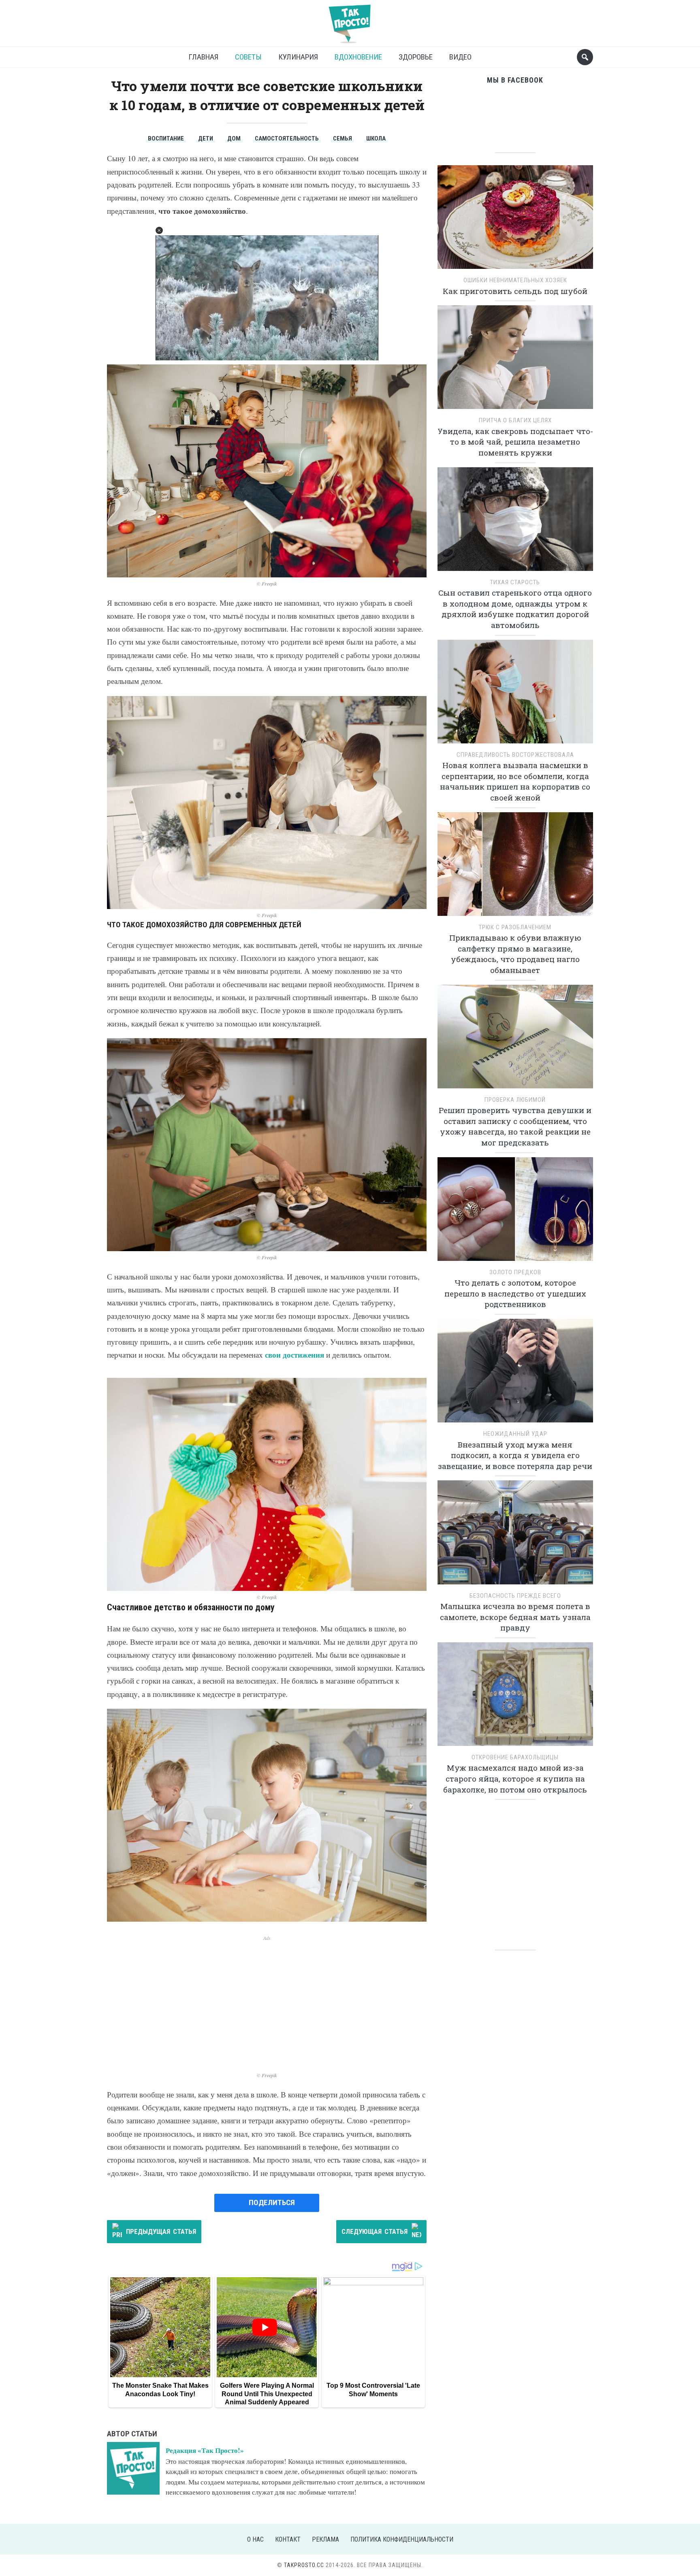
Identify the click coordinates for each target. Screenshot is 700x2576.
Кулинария (298, 57)
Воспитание (166, 138)
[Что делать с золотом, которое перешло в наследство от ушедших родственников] (515, 1212)
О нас (255, 2539)
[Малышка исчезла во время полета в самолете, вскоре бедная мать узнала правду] (515, 1535)
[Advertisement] (267, 1999)
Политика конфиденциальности (402, 2539)
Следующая (375, 2231)
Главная (203, 57)
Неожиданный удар (515, 1434)
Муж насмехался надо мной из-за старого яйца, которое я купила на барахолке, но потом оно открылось (515, 1778)
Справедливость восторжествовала (515, 755)
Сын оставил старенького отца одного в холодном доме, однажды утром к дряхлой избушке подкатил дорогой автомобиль (515, 609)
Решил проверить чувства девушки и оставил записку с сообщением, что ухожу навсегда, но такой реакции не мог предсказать (515, 1126)
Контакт (288, 2539)
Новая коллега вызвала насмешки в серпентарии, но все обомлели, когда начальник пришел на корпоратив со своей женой (515, 781)
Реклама (325, 2539)
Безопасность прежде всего (515, 1596)
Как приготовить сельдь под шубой (515, 291)
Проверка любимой (515, 1100)
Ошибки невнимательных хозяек (515, 280)
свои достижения (295, 1355)
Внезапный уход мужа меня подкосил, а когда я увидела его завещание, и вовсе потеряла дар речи (515, 1455)
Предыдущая (161, 2231)
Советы (248, 57)
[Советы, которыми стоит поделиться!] (350, 20)
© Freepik (267, 584)
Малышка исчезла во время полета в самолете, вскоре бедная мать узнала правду (515, 1617)
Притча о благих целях (515, 420)
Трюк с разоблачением (515, 927)
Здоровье (416, 57)
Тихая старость (515, 582)
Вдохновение (358, 57)
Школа (376, 138)
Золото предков (515, 1272)
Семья (343, 138)
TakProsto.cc (304, 2565)
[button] (159, 230)
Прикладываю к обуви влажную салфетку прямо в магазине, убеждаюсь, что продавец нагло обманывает (515, 954)
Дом (234, 138)
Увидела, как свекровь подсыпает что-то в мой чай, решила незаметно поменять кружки (515, 442)
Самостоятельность (287, 138)
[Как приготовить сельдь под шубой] (515, 220)
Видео (460, 57)
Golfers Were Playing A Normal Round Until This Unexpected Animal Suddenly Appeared (267, 2394)
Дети (206, 138)
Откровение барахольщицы (515, 1757)
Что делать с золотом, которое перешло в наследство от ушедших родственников (515, 1293)
